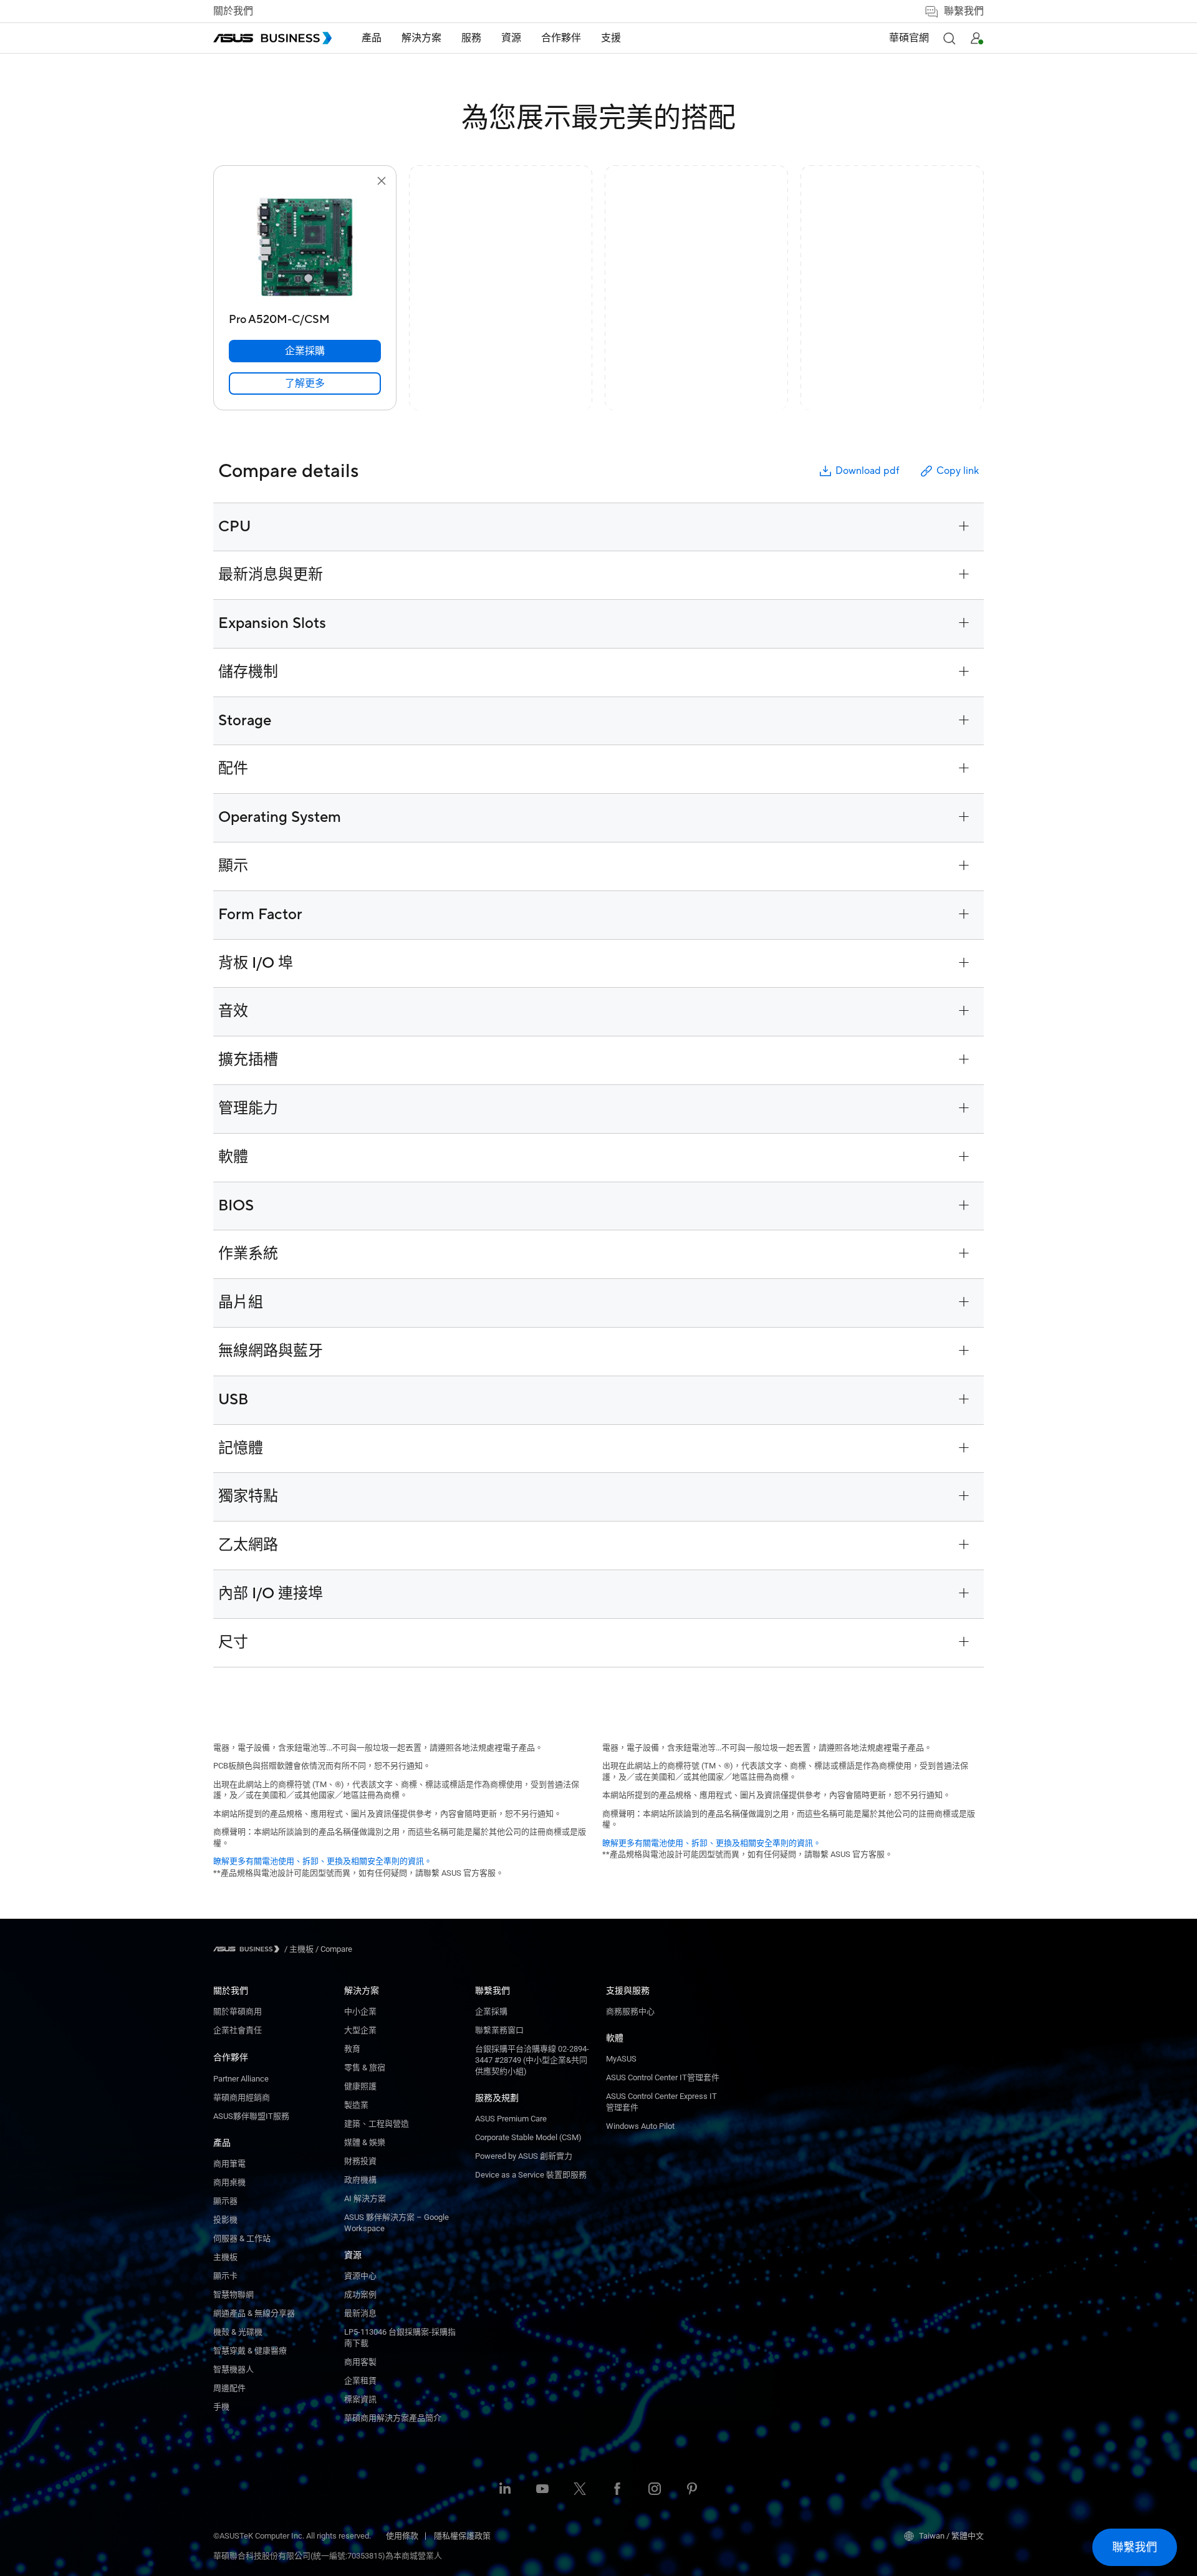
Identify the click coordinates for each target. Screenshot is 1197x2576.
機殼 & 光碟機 (238, 2332)
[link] (305, 384)
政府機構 (360, 2180)
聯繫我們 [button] (964, 11)
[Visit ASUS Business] (249, 1949)
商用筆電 (229, 2164)
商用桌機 (229, 2182)
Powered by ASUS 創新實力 (524, 2156)
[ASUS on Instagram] (655, 2490)
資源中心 (360, 2276)
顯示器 (225, 2201)
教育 (352, 2049)
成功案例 (360, 2294)
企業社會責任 (238, 2030)
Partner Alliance (241, 2079)
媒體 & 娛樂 (365, 2142)
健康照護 (360, 2086)
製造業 (356, 2105)
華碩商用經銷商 (242, 2097)
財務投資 (360, 2161)
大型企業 (360, 2030)
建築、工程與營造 (377, 2124)
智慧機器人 (233, 2369)
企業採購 (491, 2011)
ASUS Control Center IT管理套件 (663, 2077)
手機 (221, 2407)
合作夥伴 (231, 2057)
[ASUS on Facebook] (617, 2490)
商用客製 (360, 2362)
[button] (949, 38)
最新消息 (360, 2313)
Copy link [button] (958, 471)
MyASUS (621, 2059)
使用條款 (402, 2536)
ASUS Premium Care (511, 2119)
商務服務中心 (630, 2011)
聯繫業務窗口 (499, 2030)
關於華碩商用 (238, 2011)
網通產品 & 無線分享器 (254, 2313)
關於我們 (233, 11)
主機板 (225, 2257)
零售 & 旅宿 (365, 2067)
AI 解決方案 (365, 2198)
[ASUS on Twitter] (580, 2490)
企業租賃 (360, 2381)
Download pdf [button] (867, 471)
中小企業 (360, 2011)
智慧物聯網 (233, 2294)
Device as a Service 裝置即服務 (531, 2175)
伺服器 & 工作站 (242, 2238)
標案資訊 (360, 2399)
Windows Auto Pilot (640, 2126)
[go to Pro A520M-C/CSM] (305, 248)
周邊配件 (229, 2388)
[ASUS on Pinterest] (692, 2490)
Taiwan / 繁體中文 (951, 2536)
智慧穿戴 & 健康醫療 (250, 2351)
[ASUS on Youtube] (542, 2490)
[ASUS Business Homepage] (272, 38)
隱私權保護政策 (462, 2536)
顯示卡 (225, 2276)
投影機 (225, 2220)
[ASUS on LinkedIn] (505, 2490)
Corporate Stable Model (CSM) (528, 2137)
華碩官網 (909, 38)
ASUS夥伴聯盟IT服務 (251, 2116)
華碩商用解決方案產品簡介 (393, 2418)
